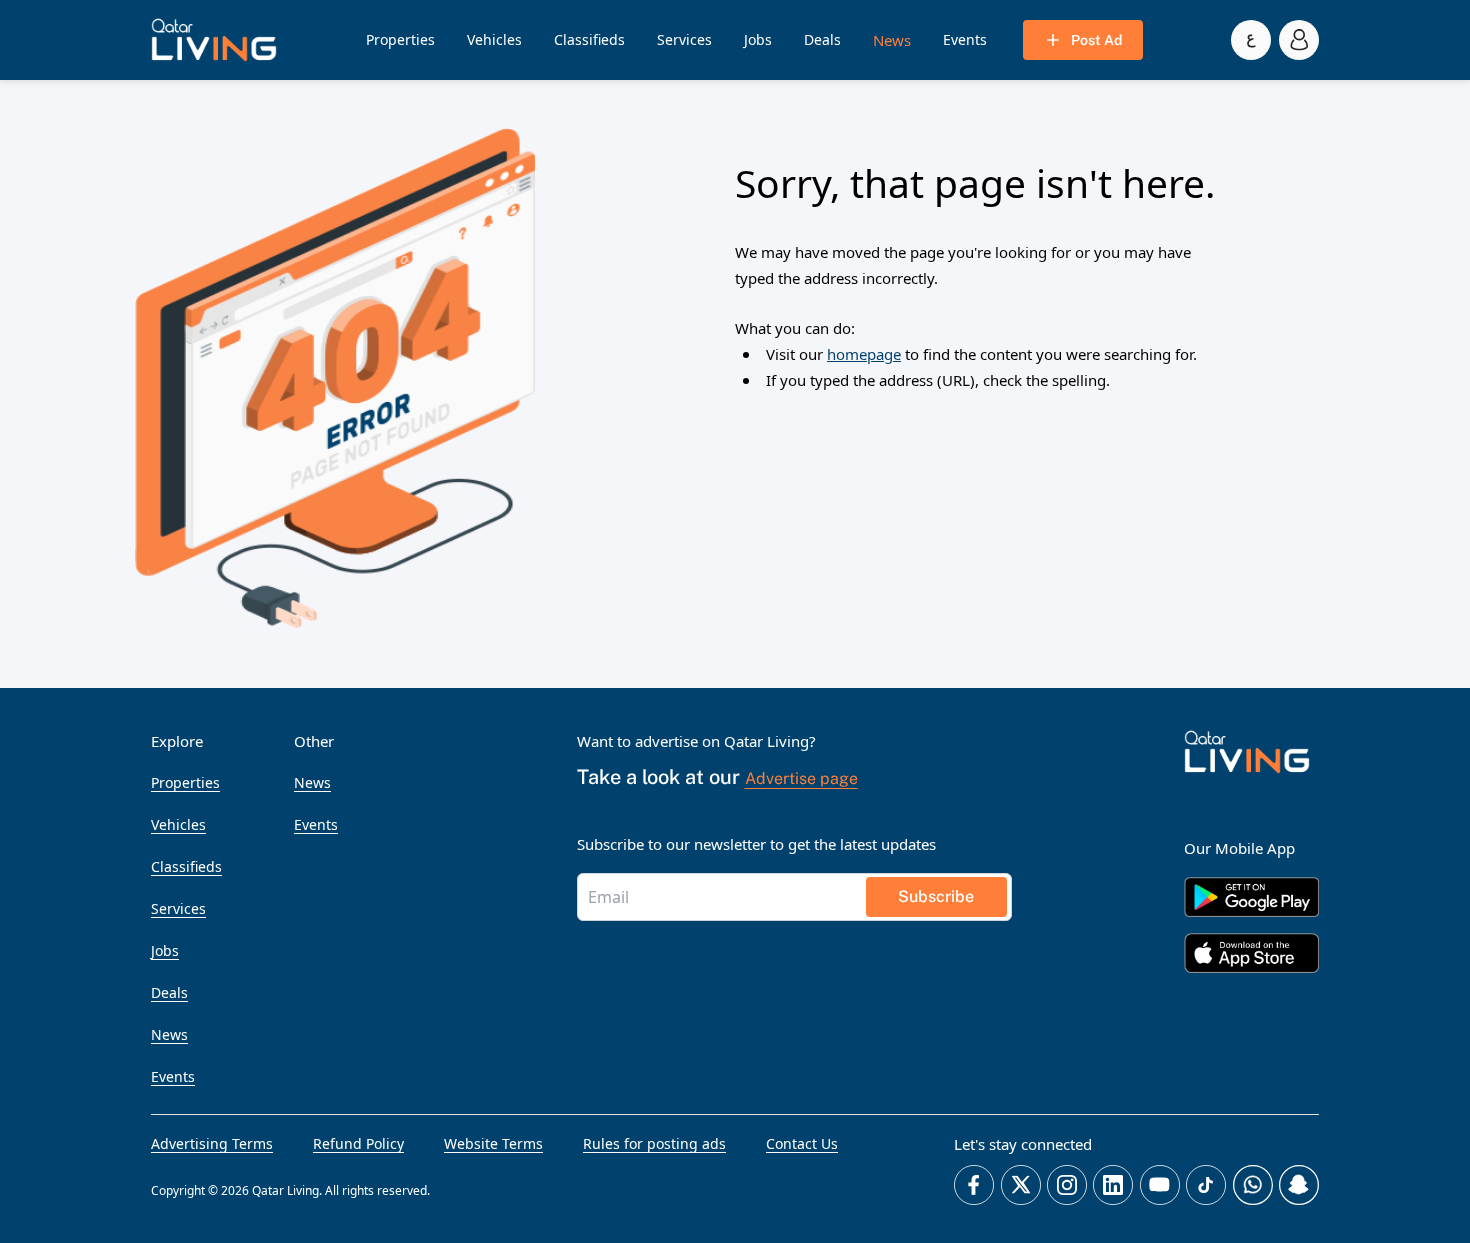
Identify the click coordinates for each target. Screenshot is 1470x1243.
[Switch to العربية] (1251, 40)
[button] (214, 40)
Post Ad (1096, 40)
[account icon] (1299, 40)
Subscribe (936, 896)
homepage (864, 354)
